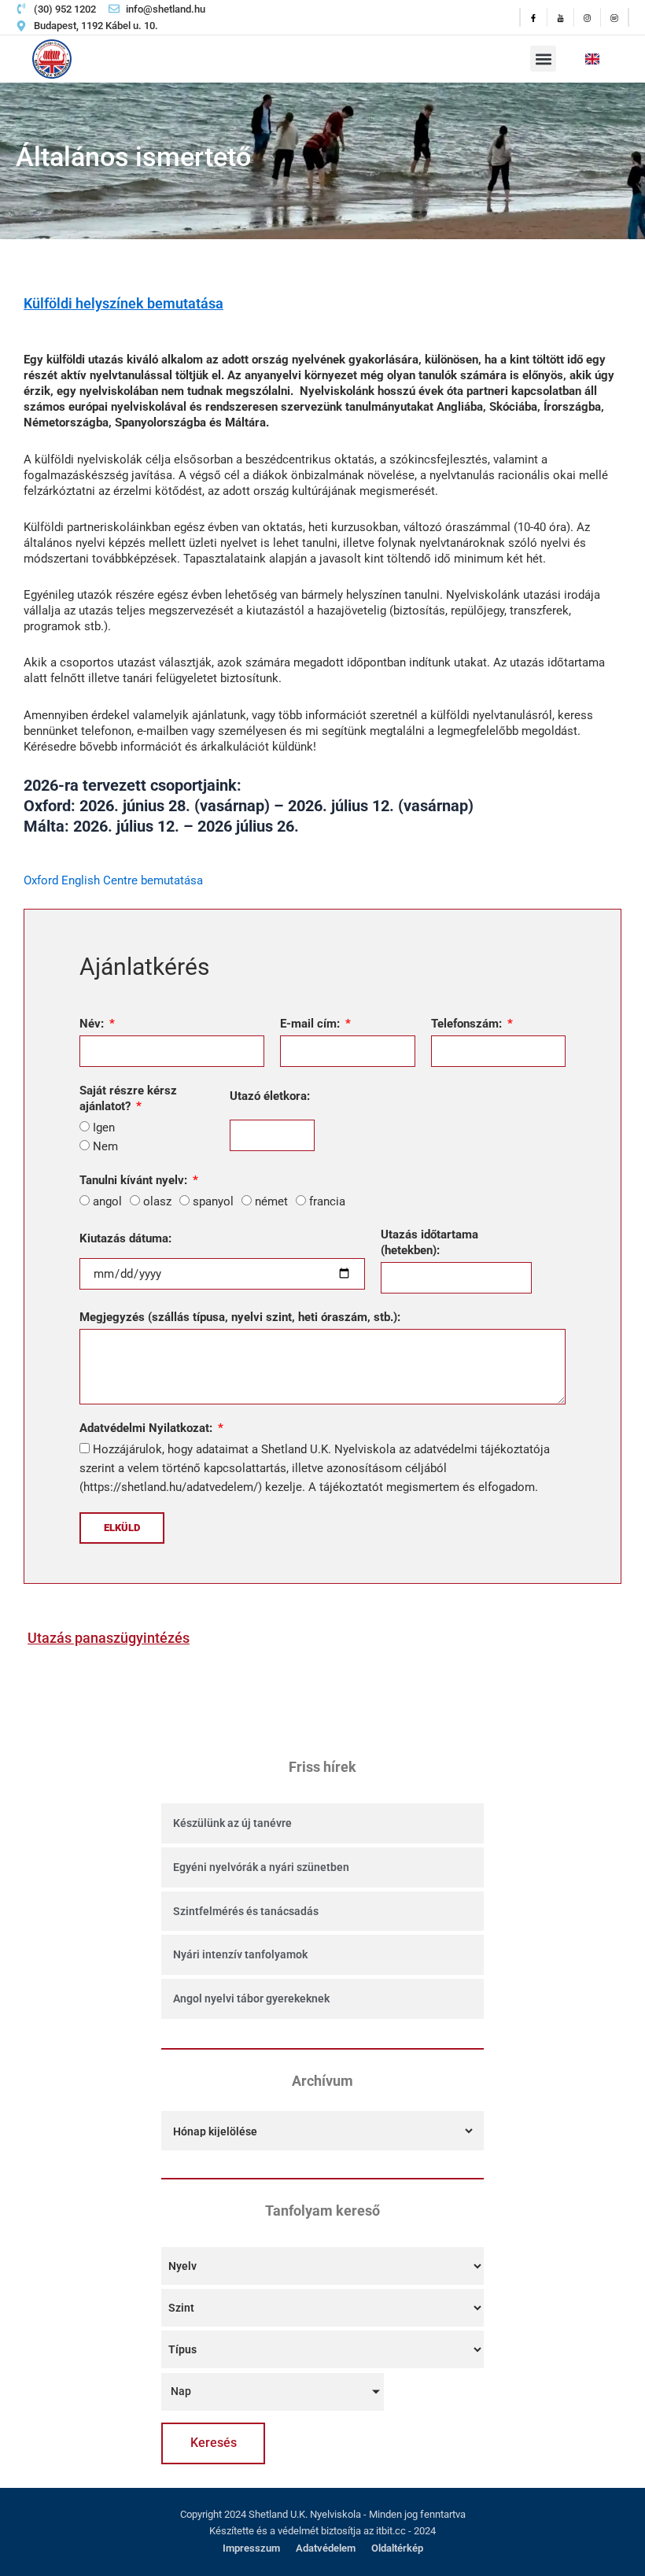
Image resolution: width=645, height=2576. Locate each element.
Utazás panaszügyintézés (109, 1638)
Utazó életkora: (270, 1096)
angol (107, 1201)
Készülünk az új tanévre (232, 1823)
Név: (93, 1024)
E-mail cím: (311, 1024)
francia (327, 1201)
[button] (543, 59)
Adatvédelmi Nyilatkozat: (147, 1428)
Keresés (214, 2443)
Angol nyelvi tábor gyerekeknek (251, 1998)
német (271, 1201)
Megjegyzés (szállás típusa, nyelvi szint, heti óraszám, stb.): (240, 1317)
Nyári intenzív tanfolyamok (240, 1954)
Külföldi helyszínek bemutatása (123, 303)
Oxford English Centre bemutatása (113, 880)
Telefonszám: (468, 1024)
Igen (104, 1127)
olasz (157, 1201)
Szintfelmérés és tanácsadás (246, 1911)
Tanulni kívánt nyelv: (135, 1180)
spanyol (213, 1201)
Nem (105, 1146)
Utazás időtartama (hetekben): (429, 1242)
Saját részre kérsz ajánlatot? (128, 1098)
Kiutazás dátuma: (125, 1238)
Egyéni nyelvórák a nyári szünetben (261, 1867)
